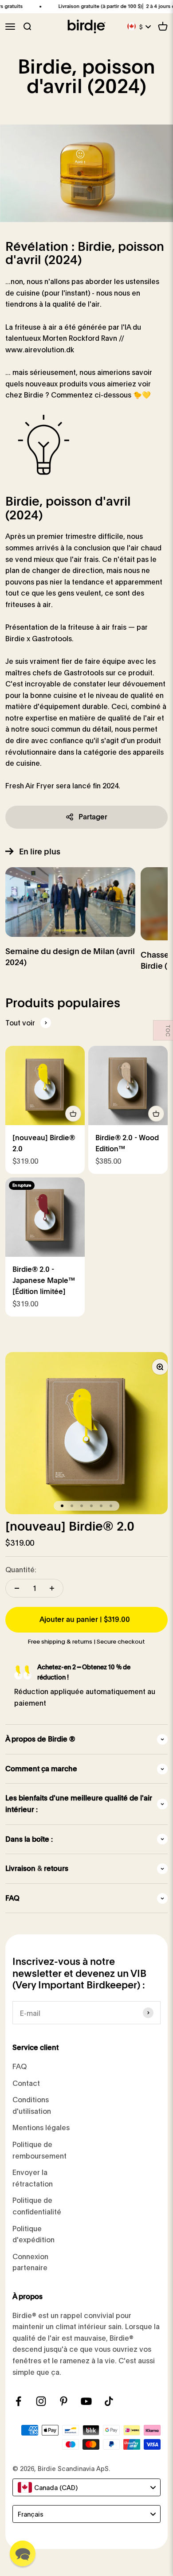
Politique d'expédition (33, 2234)
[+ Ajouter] (73, 1114)
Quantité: (21, 1569)
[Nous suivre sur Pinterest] (64, 2401)
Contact (26, 2083)
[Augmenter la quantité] (52, 1588)
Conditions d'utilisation (32, 2105)
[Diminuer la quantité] (17, 1588)
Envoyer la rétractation (33, 2178)
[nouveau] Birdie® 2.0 (70, 1526)
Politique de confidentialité (37, 2206)
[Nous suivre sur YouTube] (86, 2401)
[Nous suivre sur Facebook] (18, 2401)
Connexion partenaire (30, 2262)
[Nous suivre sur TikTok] (109, 2401)
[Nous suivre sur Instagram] (41, 2401)
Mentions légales (41, 2127)
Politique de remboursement (39, 2150)
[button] (23, 2553)
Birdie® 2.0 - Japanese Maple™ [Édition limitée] (44, 1280)
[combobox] (86, 2487)
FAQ (20, 2066)
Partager (93, 817)
